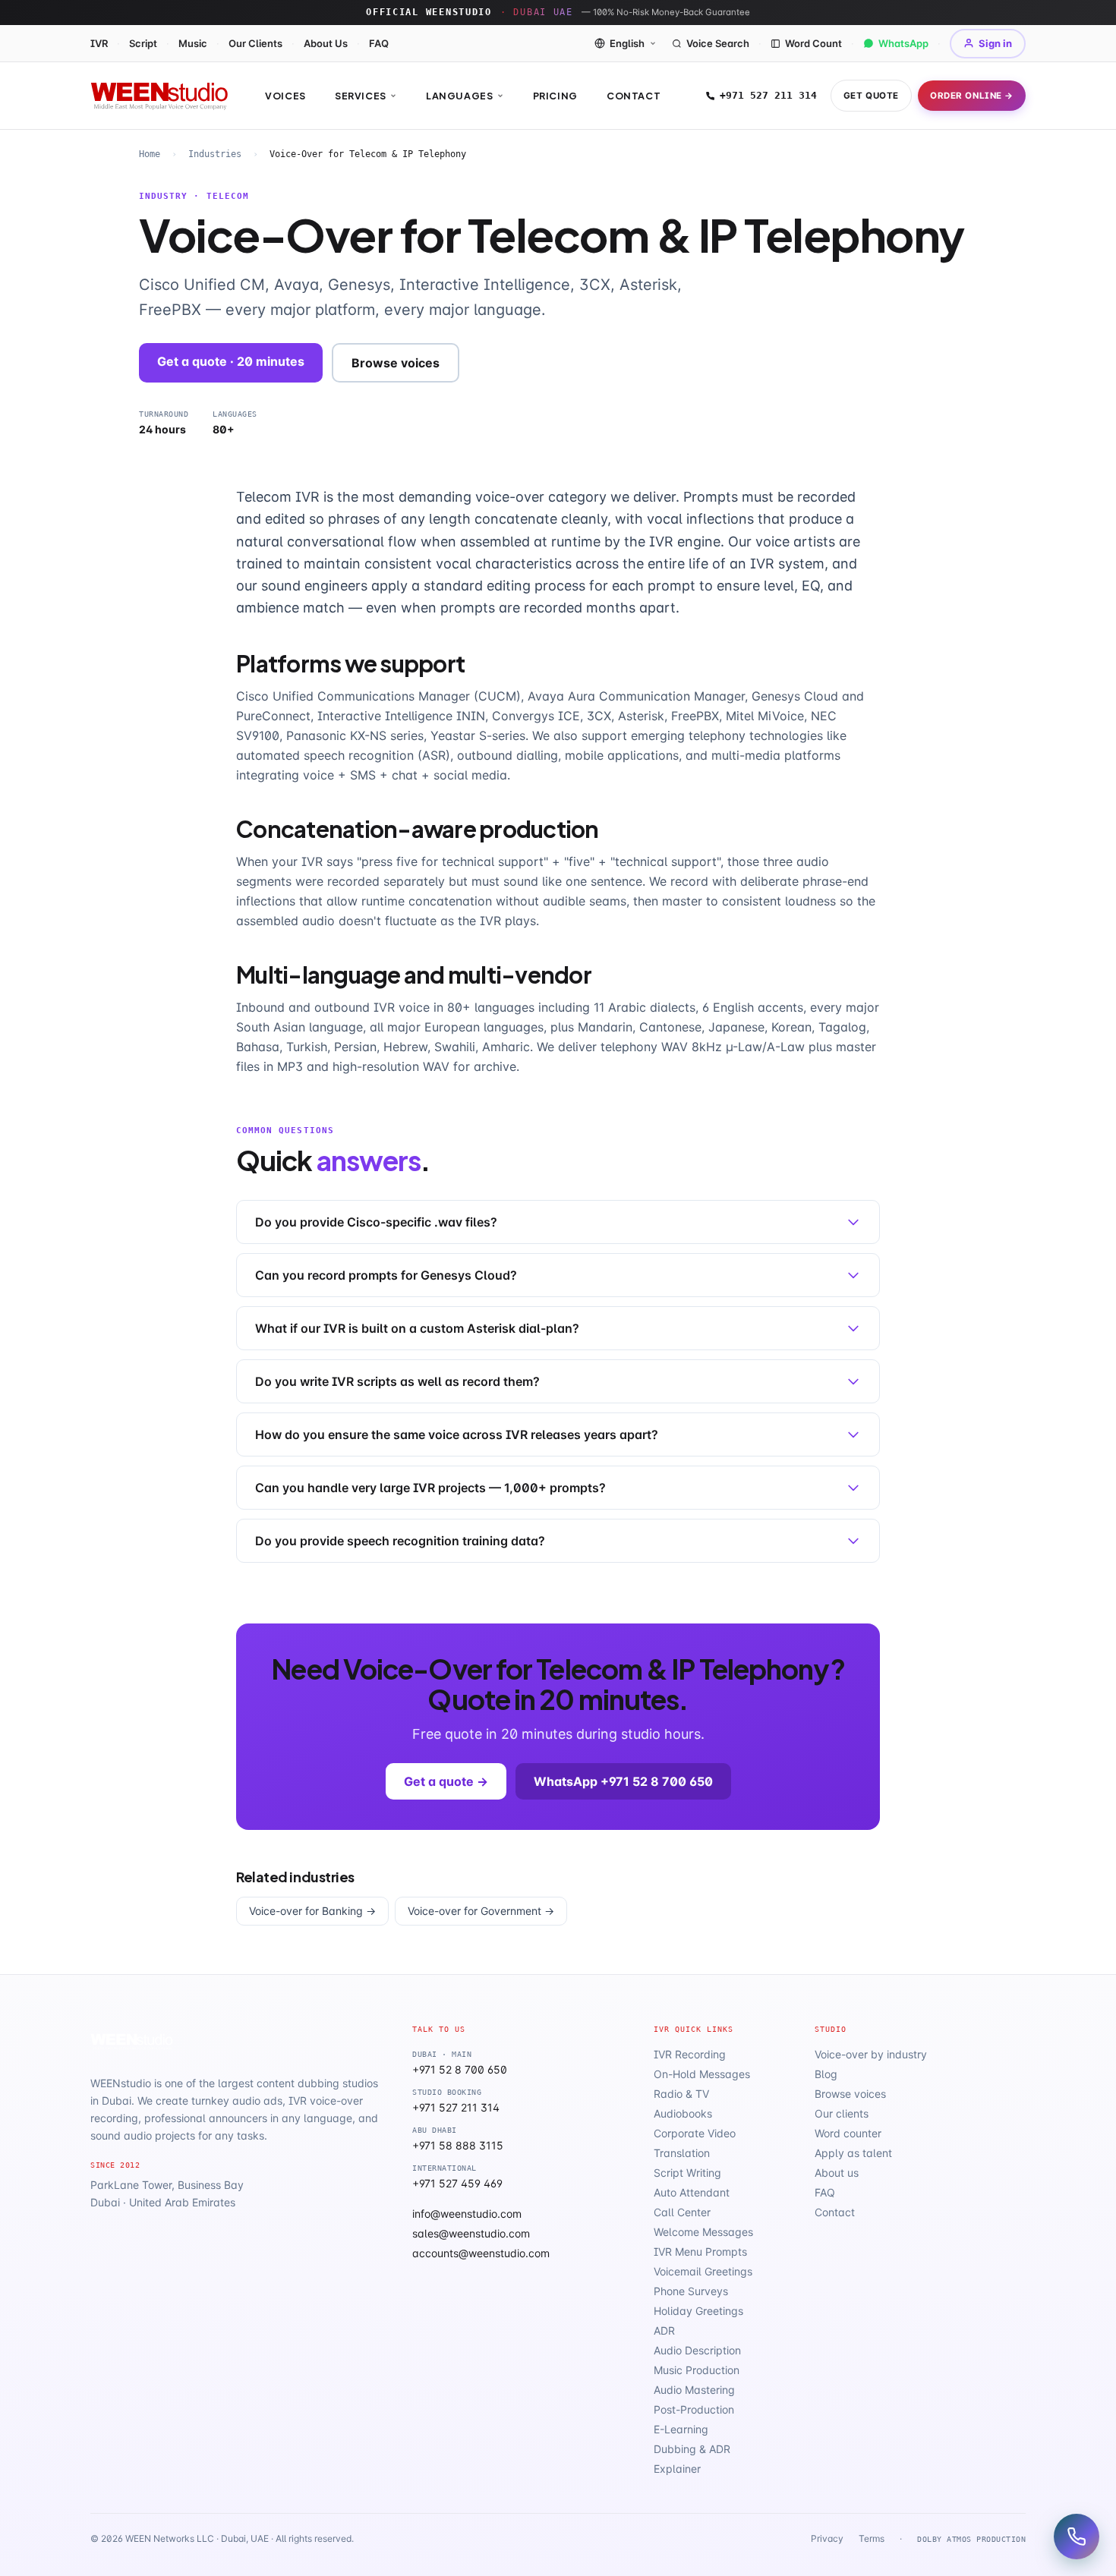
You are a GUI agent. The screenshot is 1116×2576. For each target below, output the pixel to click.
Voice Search (718, 43)
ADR (664, 2330)
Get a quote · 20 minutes (231, 361)
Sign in (995, 43)
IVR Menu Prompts (700, 2252)
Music (193, 43)
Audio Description (697, 2350)
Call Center (682, 2212)
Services (361, 96)
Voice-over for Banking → (312, 1911)
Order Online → (972, 96)
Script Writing (687, 2173)
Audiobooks (683, 2113)
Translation (682, 2153)
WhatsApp (903, 43)
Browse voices (396, 363)
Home (150, 154)
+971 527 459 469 (457, 2183)
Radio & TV (681, 2094)
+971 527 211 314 (768, 95)
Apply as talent (853, 2153)
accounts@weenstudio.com (481, 2253)
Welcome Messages (703, 2232)
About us (837, 2173)
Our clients (842, 2113)
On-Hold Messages (702, 2074)
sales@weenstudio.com (471, 2233)
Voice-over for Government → (481, 1911)
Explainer (677, 2469)
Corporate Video (695, 2133)
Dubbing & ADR (692, 2449)
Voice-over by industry (871, 2054)
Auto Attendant (692, 2192)
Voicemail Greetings (703, 2271)
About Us (326, 43)
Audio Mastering (694, 2390)
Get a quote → (446, 1781)
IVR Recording (690, 2054)
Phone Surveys (691, 2291)
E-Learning (681, 2429)
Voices (285, 96)
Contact (634, 96)
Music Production (697, 2370)
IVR (99, 43)
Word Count (813, 43)
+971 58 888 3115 (458, 2145)
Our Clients (255, 43)
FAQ (379, 43)
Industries (215, 154)
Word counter (848, 2133)
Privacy (827, 2538)
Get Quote (871, 96)
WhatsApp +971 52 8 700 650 (623, 1781)
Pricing (555, 96)
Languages (460, 96)
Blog (826, 2074)
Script (143, 43)
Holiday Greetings (698, 2311)
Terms (872, 2538)
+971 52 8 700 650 (460, 2069)
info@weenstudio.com (467, 2214)
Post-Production (694, 2409)
